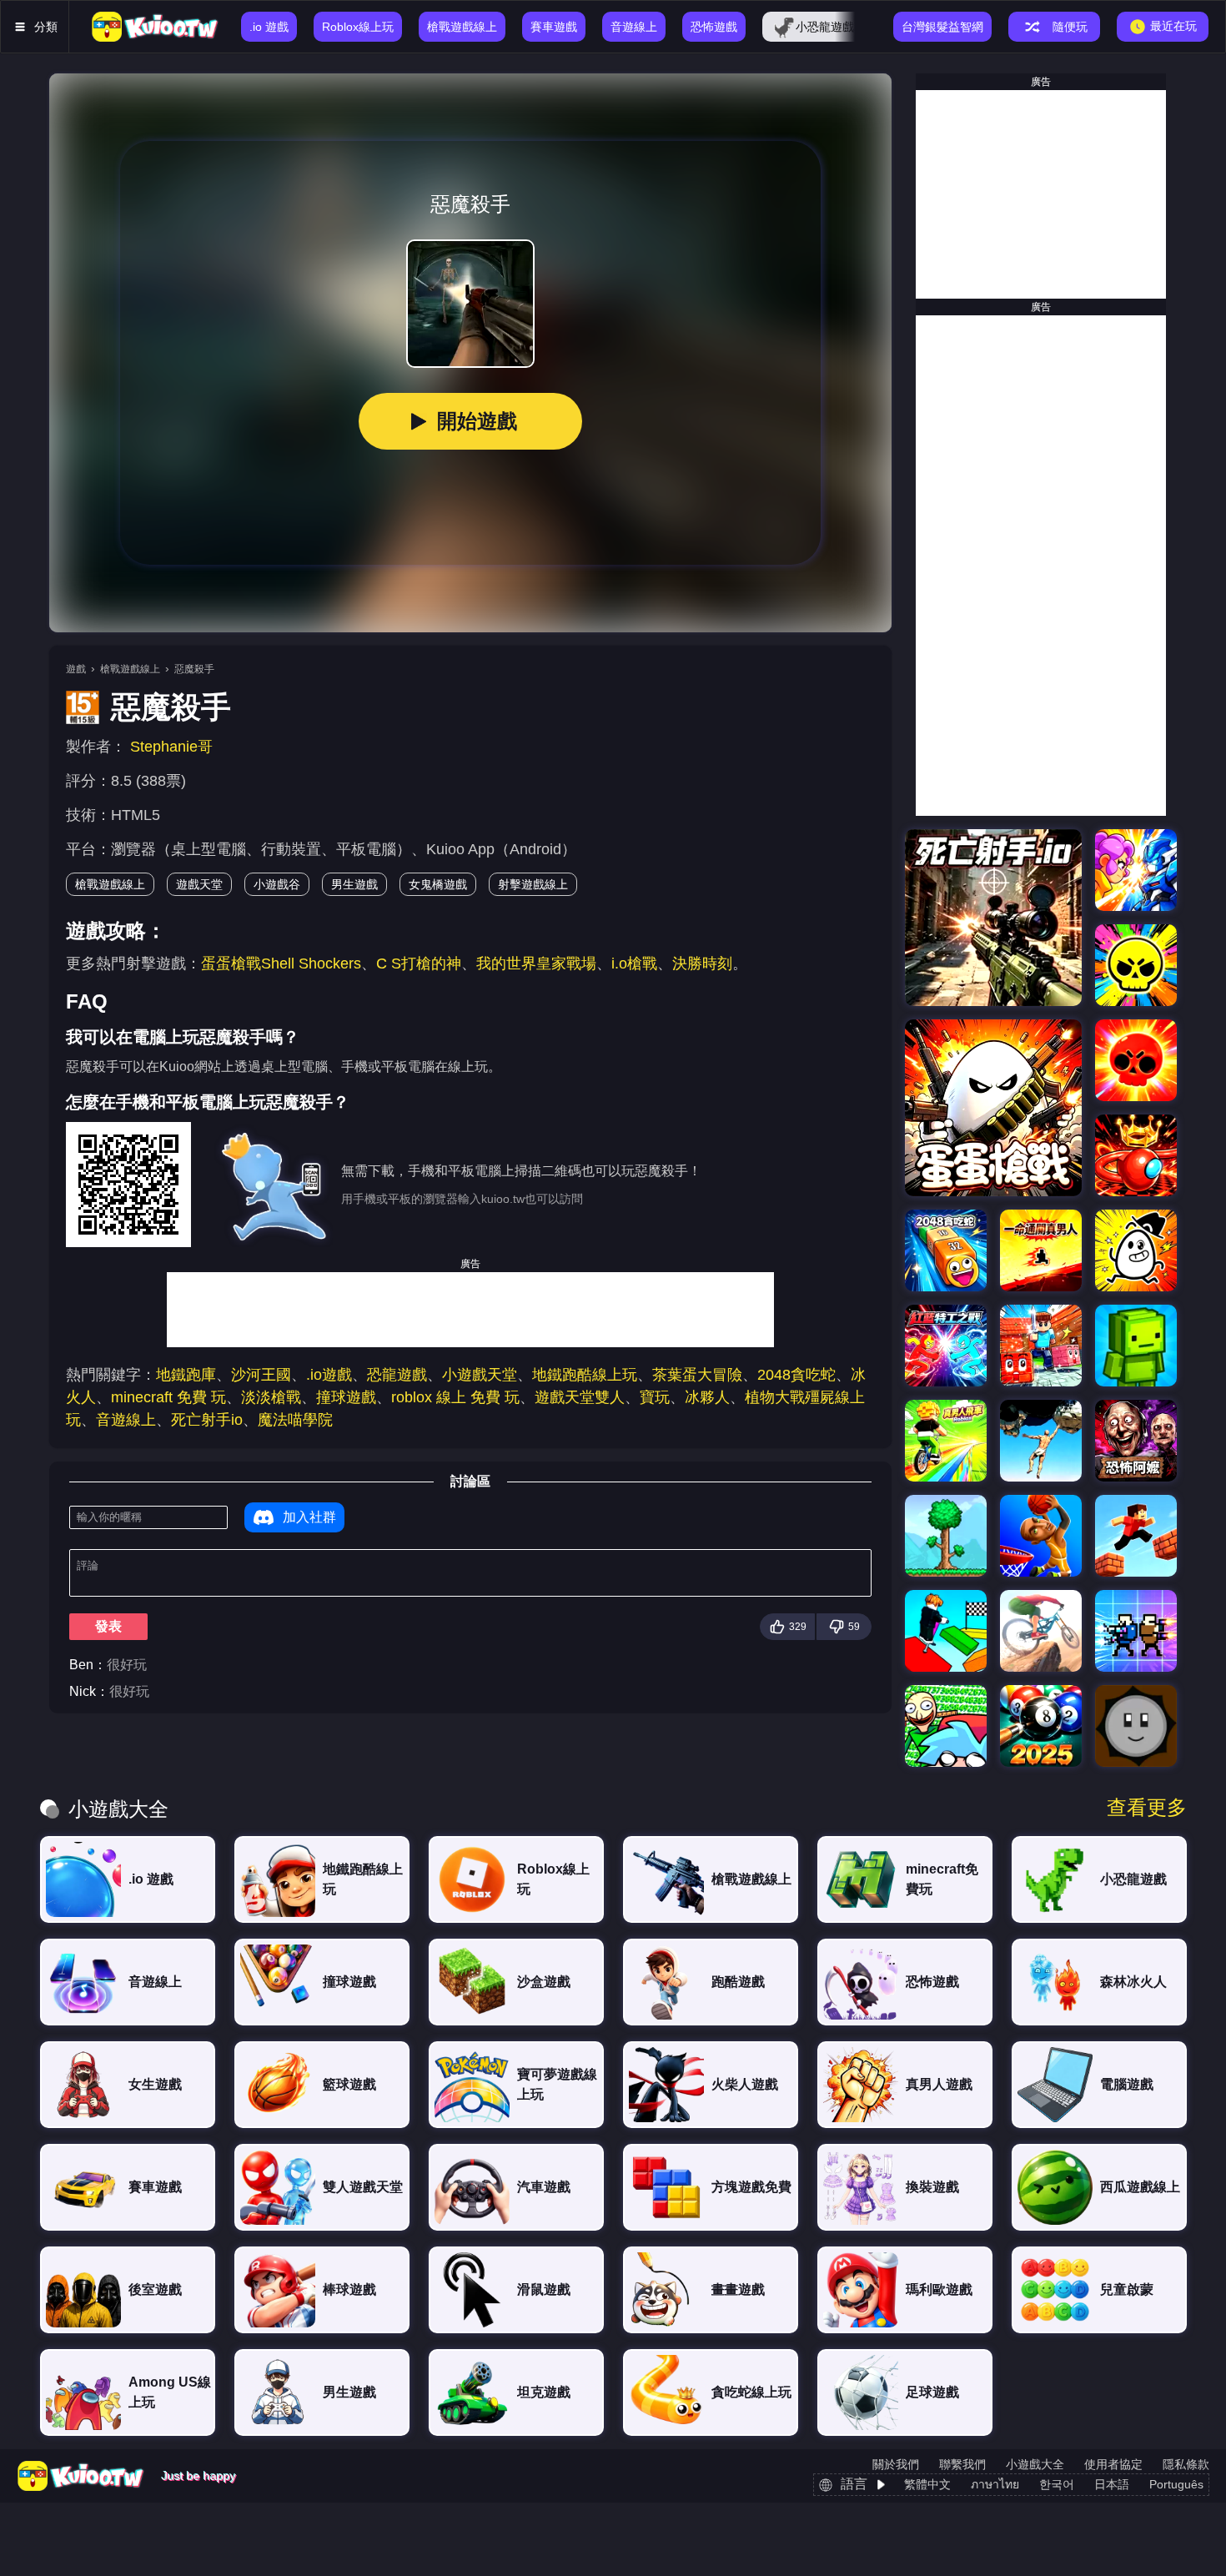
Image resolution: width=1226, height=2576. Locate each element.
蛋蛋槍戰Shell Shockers (281, 963)
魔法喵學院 (295, 1420)
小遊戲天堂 (480, 1375)
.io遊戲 (329, 1375)
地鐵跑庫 (186, 1375)
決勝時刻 (702, 963)
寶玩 (655, 1397)
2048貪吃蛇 (796, 1375)
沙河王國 (261, 1375)
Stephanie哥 (171, 747)
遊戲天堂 (199, 884)
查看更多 (1147, 1808)
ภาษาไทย (995, 2484)
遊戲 (76, 669)
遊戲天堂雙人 (580, 1397)
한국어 (1057, 2484)
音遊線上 (126, 1420)
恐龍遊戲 (397, 1375)
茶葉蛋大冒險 (697, 1375)
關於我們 (896, 2464)
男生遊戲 (354, 884)
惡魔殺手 (194, 669)
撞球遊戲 (346, 1397)
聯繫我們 (962, 2464)
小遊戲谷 (277, 884)
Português (1176, 2484)
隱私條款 (1186, 2464)
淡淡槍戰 (271, 1397)
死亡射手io (207, 1420)
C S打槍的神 (419, 963)
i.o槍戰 (634, 963)
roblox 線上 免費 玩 (455, 1397)
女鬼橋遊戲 (438, 884)
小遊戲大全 (1035, 2464)
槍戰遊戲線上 (130, 669)
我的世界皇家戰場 (536, 963)
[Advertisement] (470, 1310)
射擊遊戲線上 (533, 884)
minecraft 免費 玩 (168, 1397)
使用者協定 (1113, 2464)
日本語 (1112, 2484)
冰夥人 (707, 1397)
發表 (108, 1626)
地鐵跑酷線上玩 (585, 1375)
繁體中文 (927, 2484)
